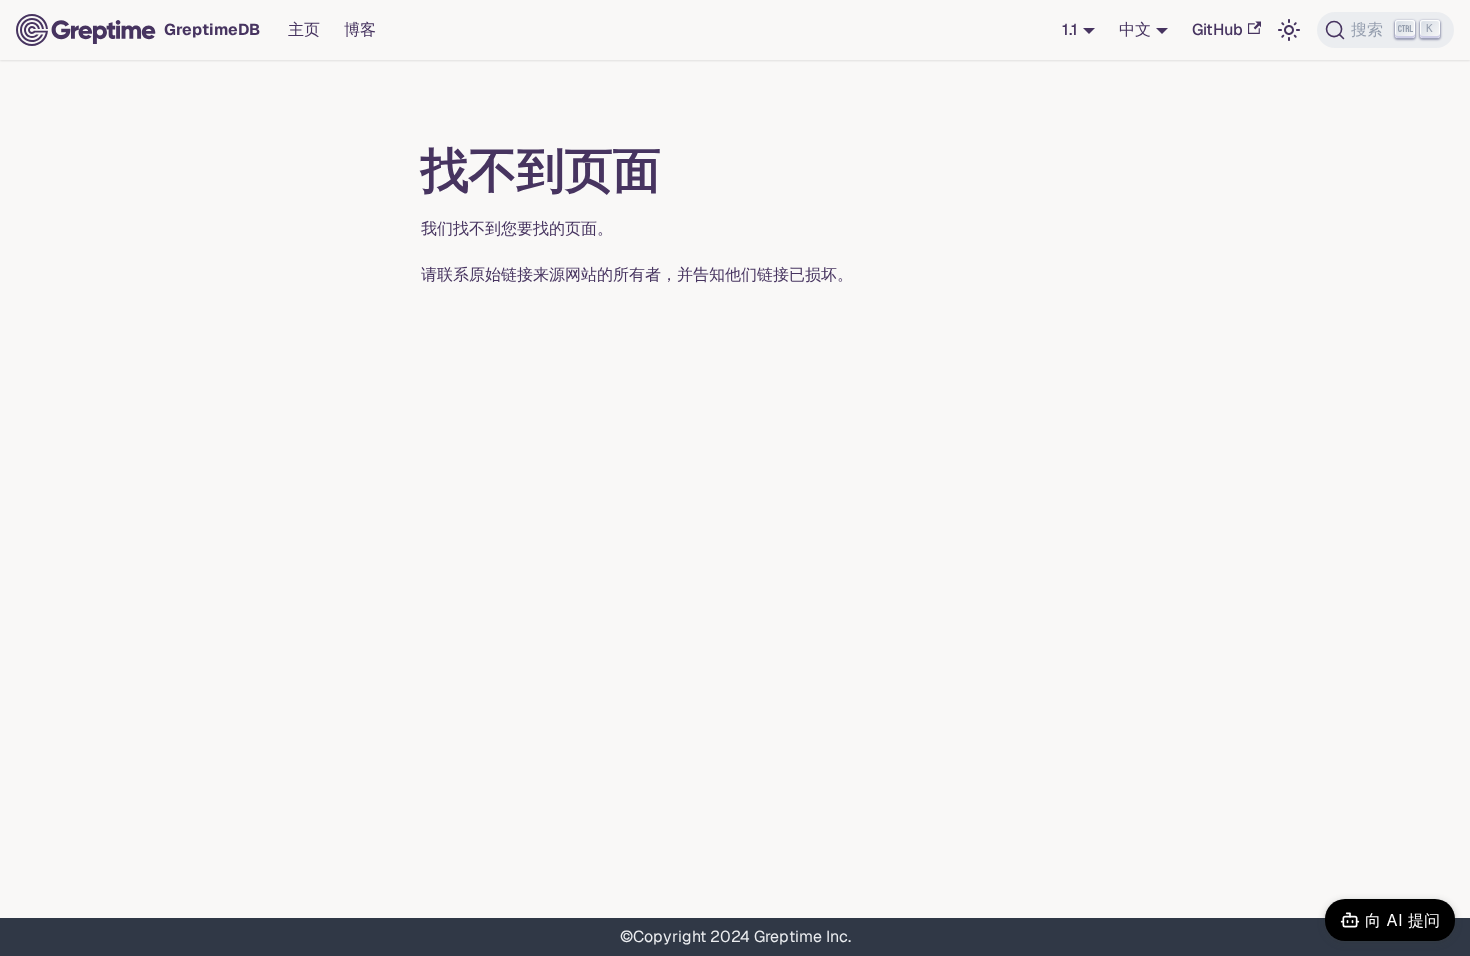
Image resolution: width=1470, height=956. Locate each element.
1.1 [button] (1070, 29)
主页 (304, 29)
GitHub (1217, 29)
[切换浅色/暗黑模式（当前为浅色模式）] (1289, 30)
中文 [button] (1135, 29)
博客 (360, 29)
